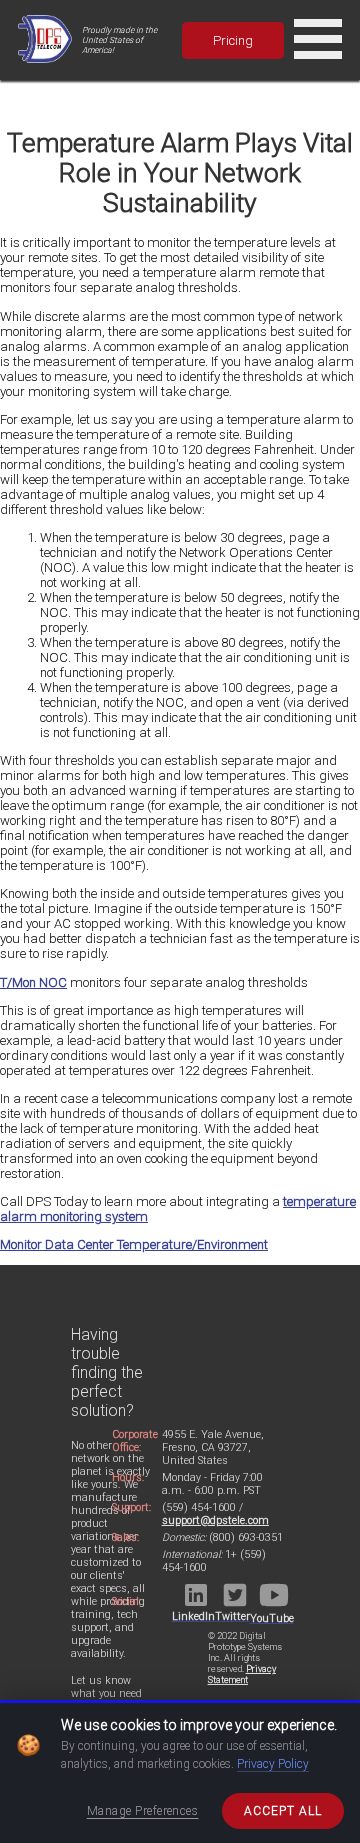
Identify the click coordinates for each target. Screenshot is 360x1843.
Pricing (233, 40)
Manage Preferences (143, 1811)
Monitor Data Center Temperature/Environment (134, 1244)
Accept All (283, 1811)
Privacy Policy (273, 1764)
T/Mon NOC (33, 982)
